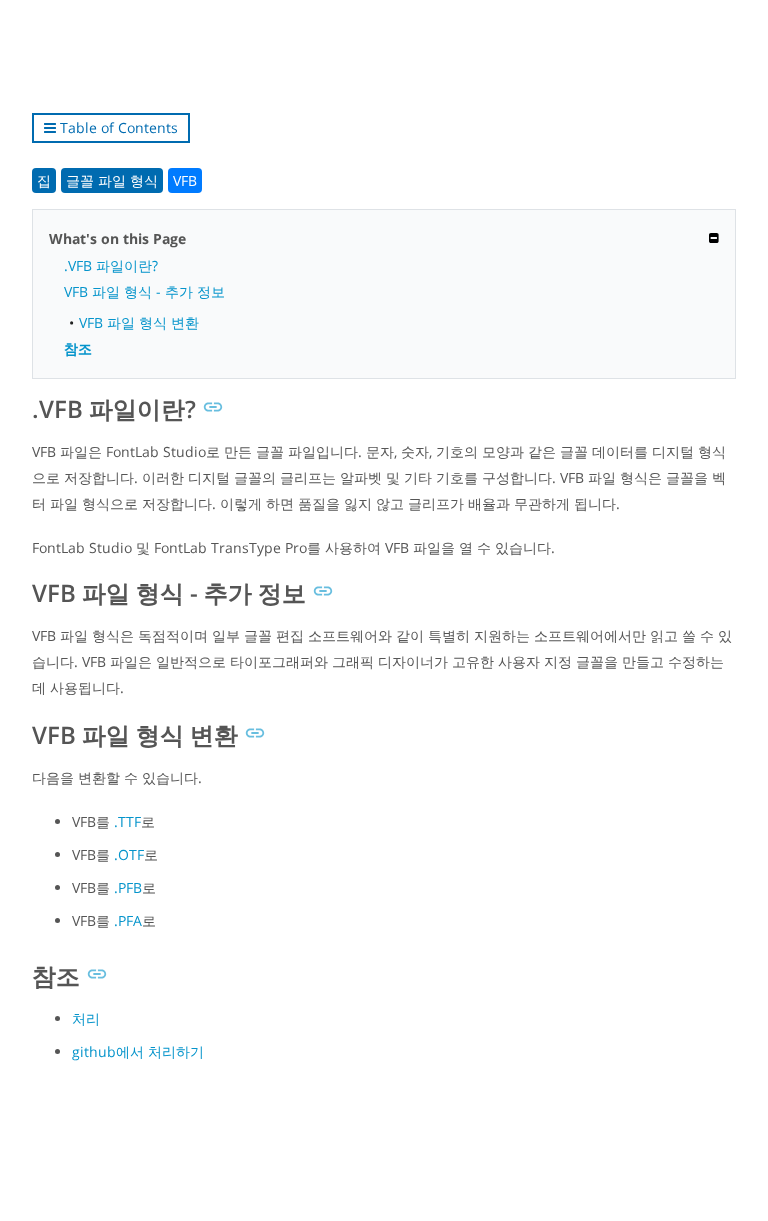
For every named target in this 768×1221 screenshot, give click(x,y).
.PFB (128, 887)
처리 (86, 1018)
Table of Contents (117, 127)
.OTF (129, 854)
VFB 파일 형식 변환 (139, 322)
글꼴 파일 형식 (112, 180)
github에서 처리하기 (138, 1051)
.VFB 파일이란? (111, 265)
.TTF (127, 821)
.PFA (128, 920)
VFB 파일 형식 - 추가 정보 (144, 291)
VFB (185, 180)
